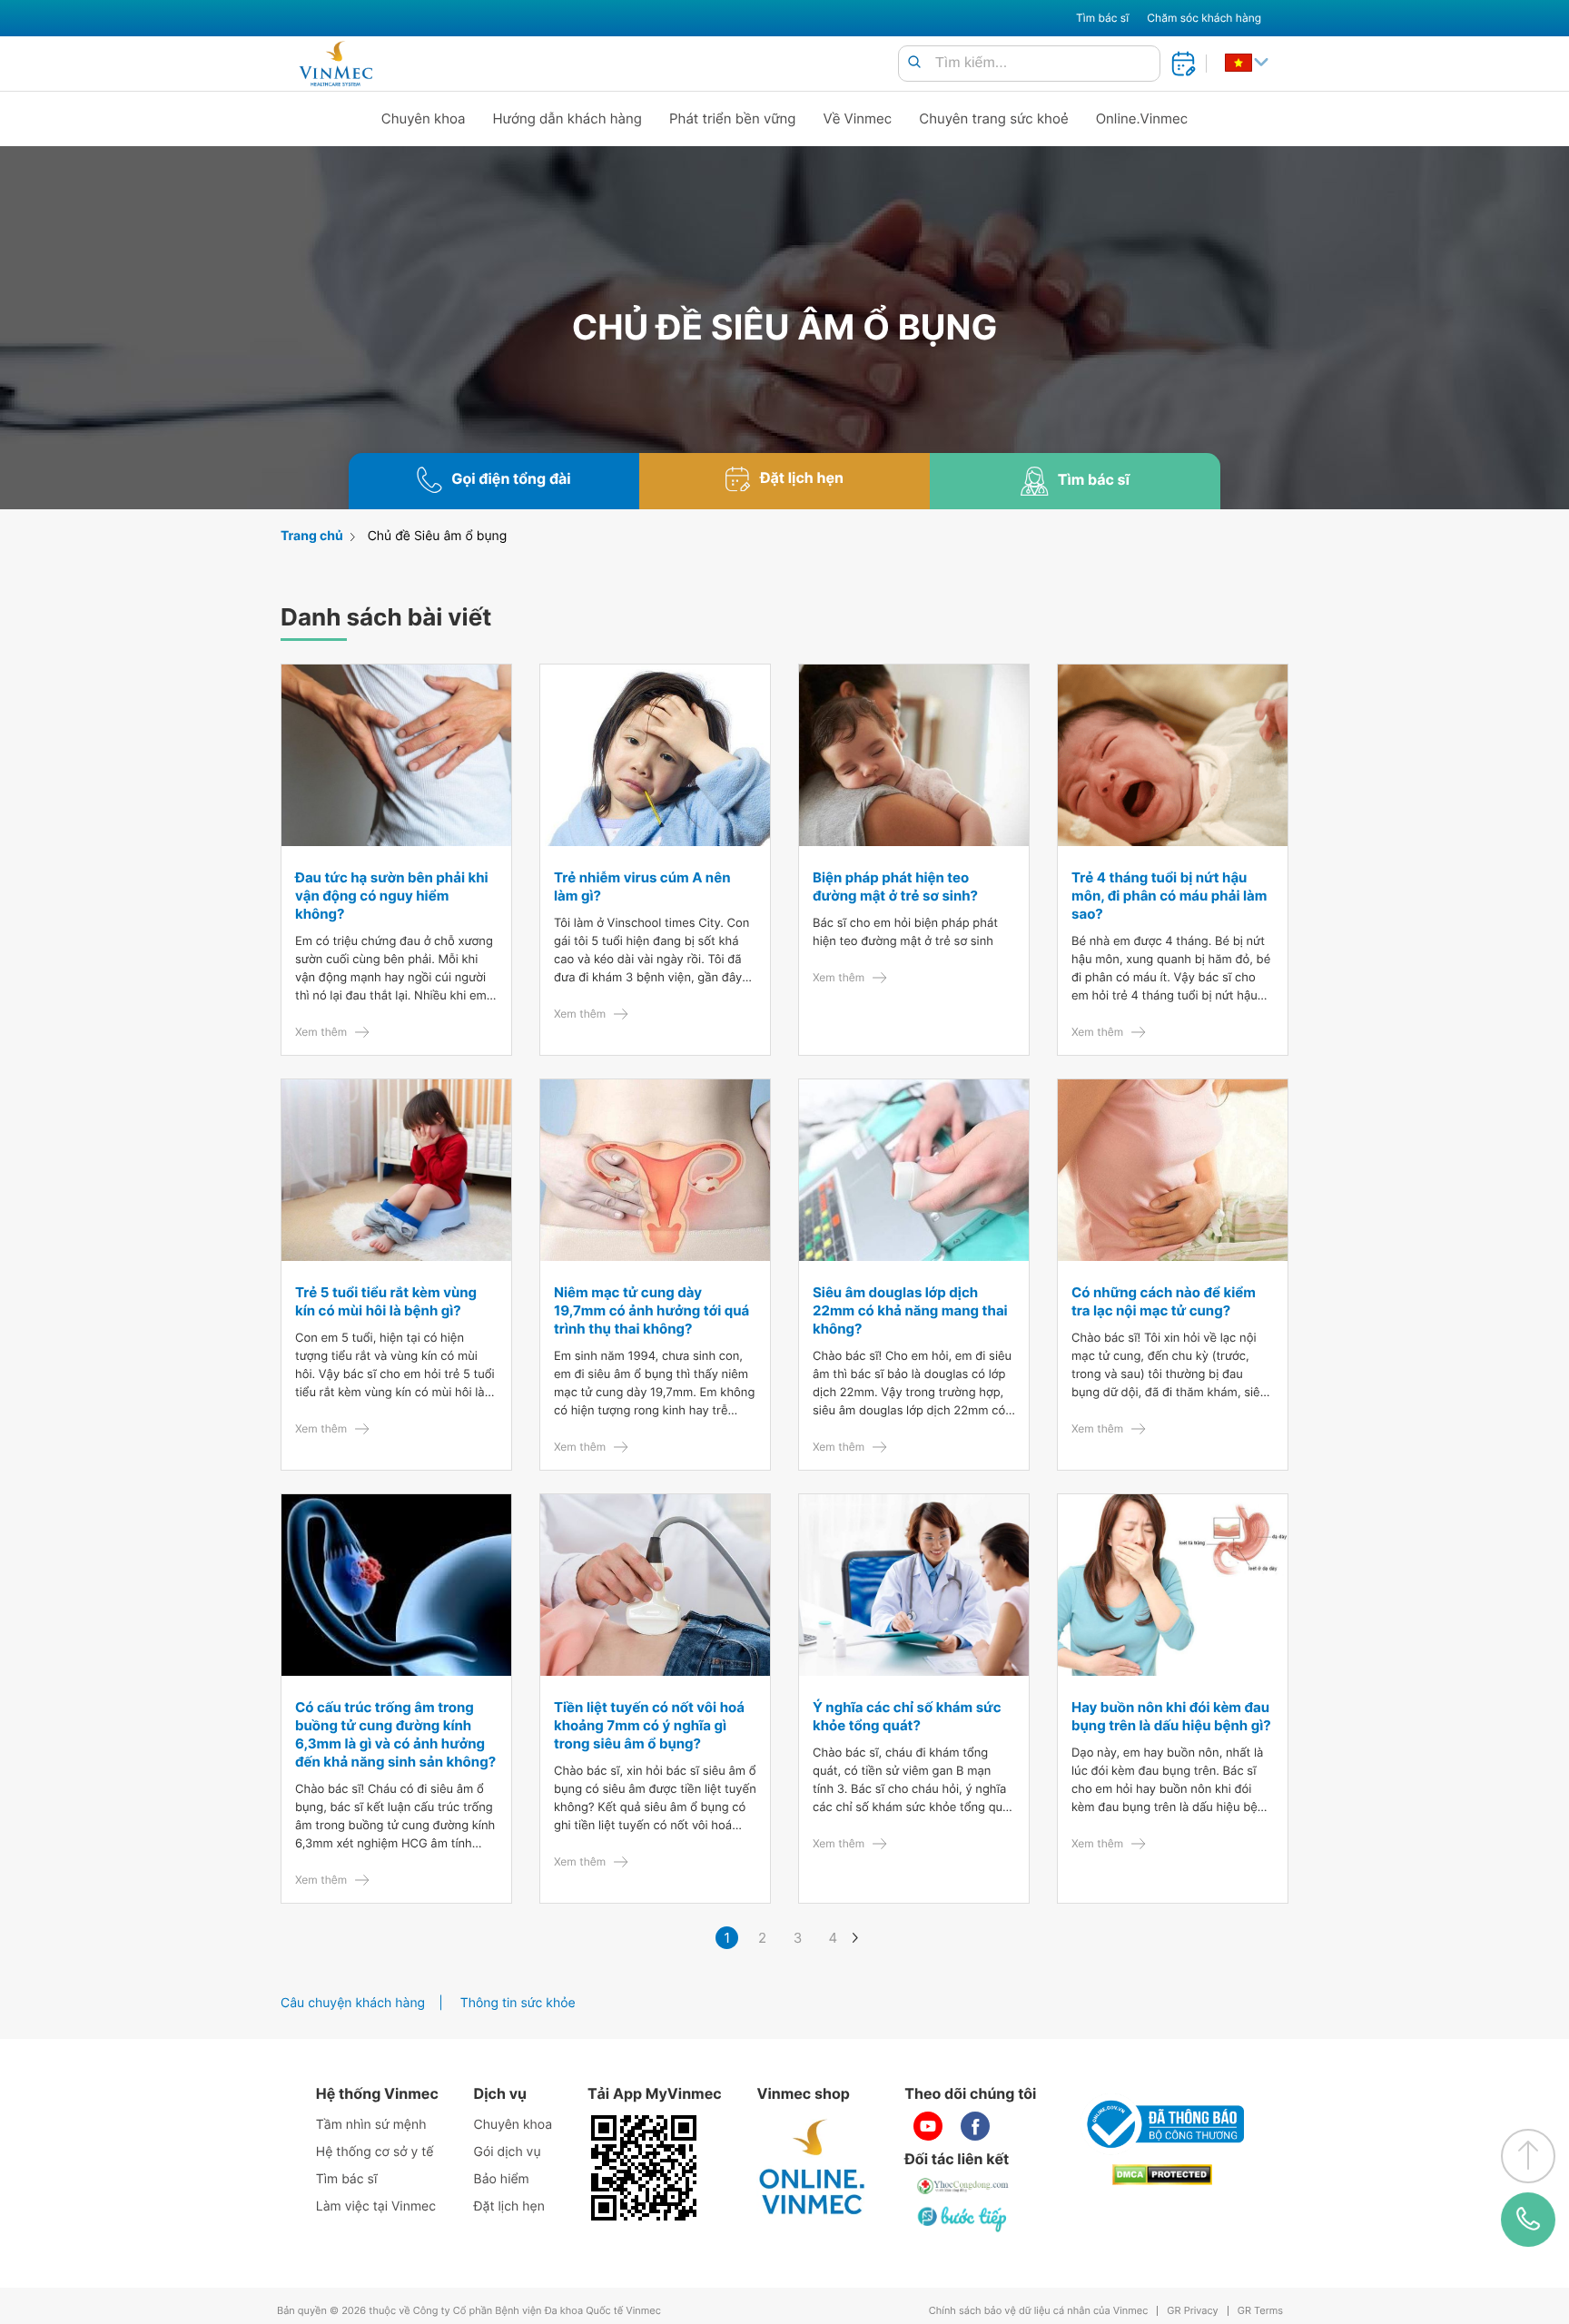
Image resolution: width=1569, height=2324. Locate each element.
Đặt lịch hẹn (509, 2206)
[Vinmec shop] (813, 2168)
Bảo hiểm (502, 2179)
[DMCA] (1162, 2175)
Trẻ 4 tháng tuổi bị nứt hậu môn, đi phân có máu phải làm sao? (1169, 896)
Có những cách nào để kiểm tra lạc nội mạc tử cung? (1164, 1301)
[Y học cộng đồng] (963, 2186)
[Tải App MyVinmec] (644, 2168)
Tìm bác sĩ (1102, 18)
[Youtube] (928, 2126)
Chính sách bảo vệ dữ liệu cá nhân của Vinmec (1039, 2311)
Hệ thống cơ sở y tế (375, 2152)
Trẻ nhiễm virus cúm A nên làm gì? (642, 886)
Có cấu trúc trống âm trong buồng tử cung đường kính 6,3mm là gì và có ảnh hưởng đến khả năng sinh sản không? (395, 1734)
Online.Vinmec (1142, 118)
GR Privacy (1192, 2311)
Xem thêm (321, 1032)
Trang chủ (312, 536)
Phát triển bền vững (733, 118)
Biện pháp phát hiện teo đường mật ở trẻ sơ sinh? (895, 886)
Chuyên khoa (424, 118)
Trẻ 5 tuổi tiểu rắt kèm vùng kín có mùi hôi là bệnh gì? (386, 1301)
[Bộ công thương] (1162, 2124)
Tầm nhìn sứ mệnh (371, 2125)
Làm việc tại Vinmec (376, 2206)
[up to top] (1528, 2156)
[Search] (914, 63)
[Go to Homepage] (336, 64)
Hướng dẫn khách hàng (568, 118)
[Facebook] (975, 2126)
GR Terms (1260, 2311)
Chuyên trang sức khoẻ (993, 118)
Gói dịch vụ (508, 2152)
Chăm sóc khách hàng (1204, 18)
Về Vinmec (858, 118)
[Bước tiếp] (963, 2219)
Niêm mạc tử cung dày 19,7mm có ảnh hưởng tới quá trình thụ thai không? (651, 1310)
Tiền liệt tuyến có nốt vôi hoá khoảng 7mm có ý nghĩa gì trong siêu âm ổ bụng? (649, 1725)
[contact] (1528, 2220)
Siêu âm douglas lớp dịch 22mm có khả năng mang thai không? (910, 1310)
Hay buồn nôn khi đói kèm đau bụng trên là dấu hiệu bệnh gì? (1171, 1716)
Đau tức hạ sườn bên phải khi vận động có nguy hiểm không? (392, 896)
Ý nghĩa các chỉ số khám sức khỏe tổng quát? (907, 1716)
